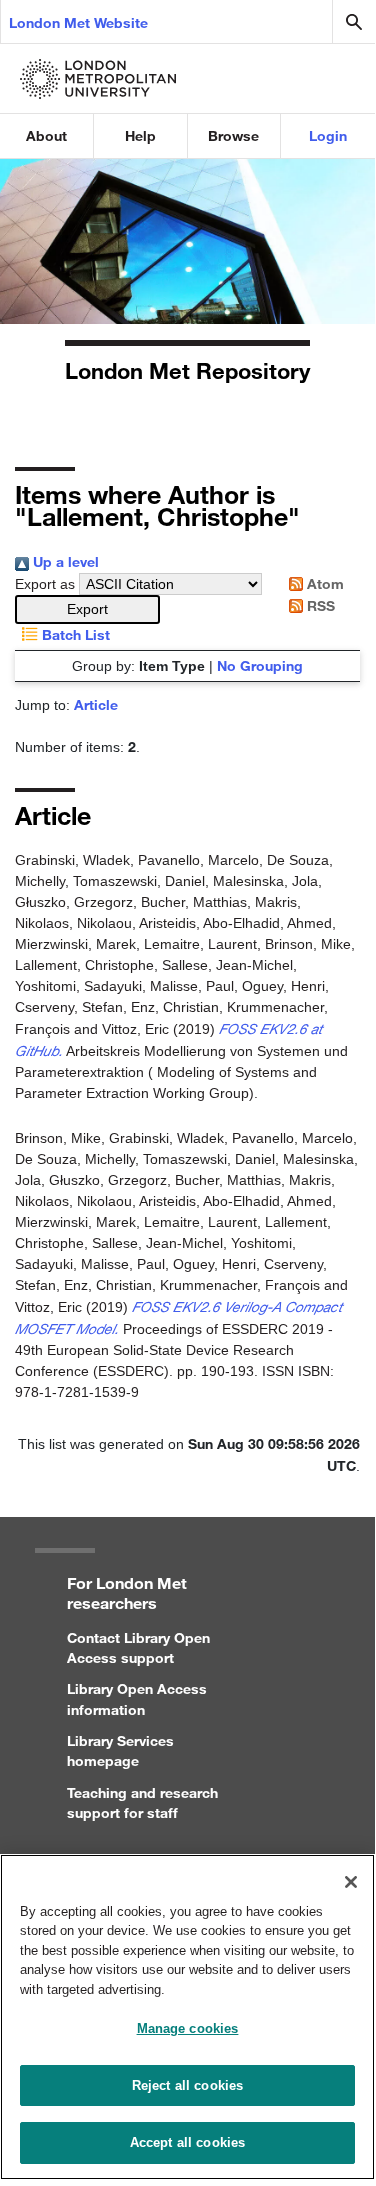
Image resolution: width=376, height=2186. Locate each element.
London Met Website (78, 22)
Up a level (64, 561)
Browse (233, 135)
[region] (187, 2017)
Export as (45, 584)
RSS (319, 605)
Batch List (74, 634)
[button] (87, 609)
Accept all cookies (187, 2142)
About (46, 135)
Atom (323, 583)
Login (328, 135)
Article (96, 704)
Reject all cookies (187, 2085)
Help (140, 135)
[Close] (351, 1882)
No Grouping (260, 665)
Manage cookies (188, 2028)
